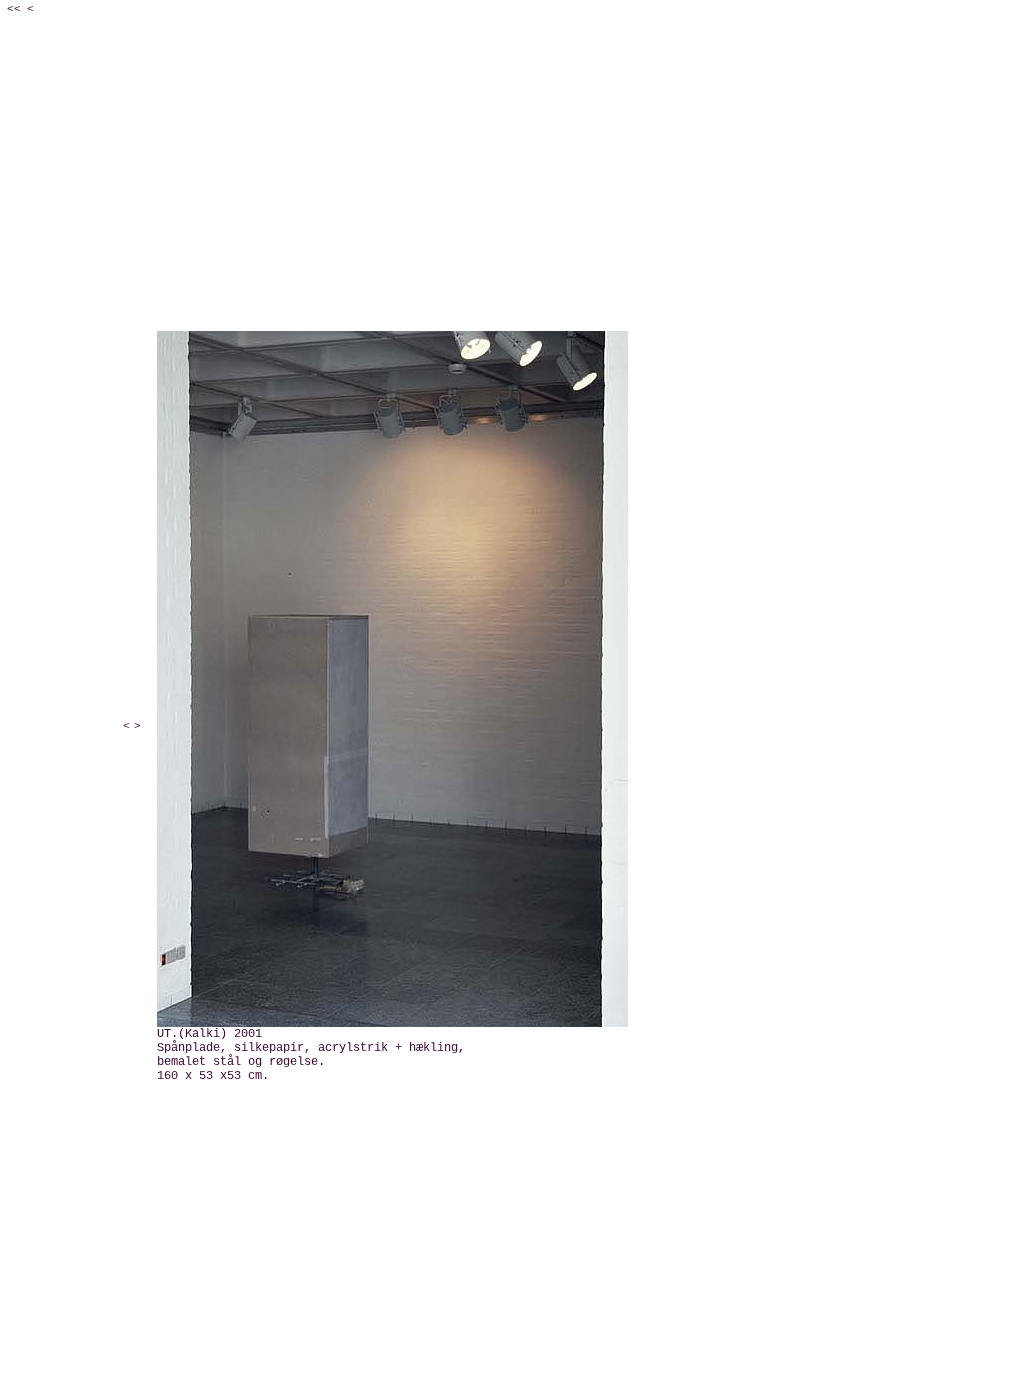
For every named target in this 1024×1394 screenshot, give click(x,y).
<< (14, 9)
